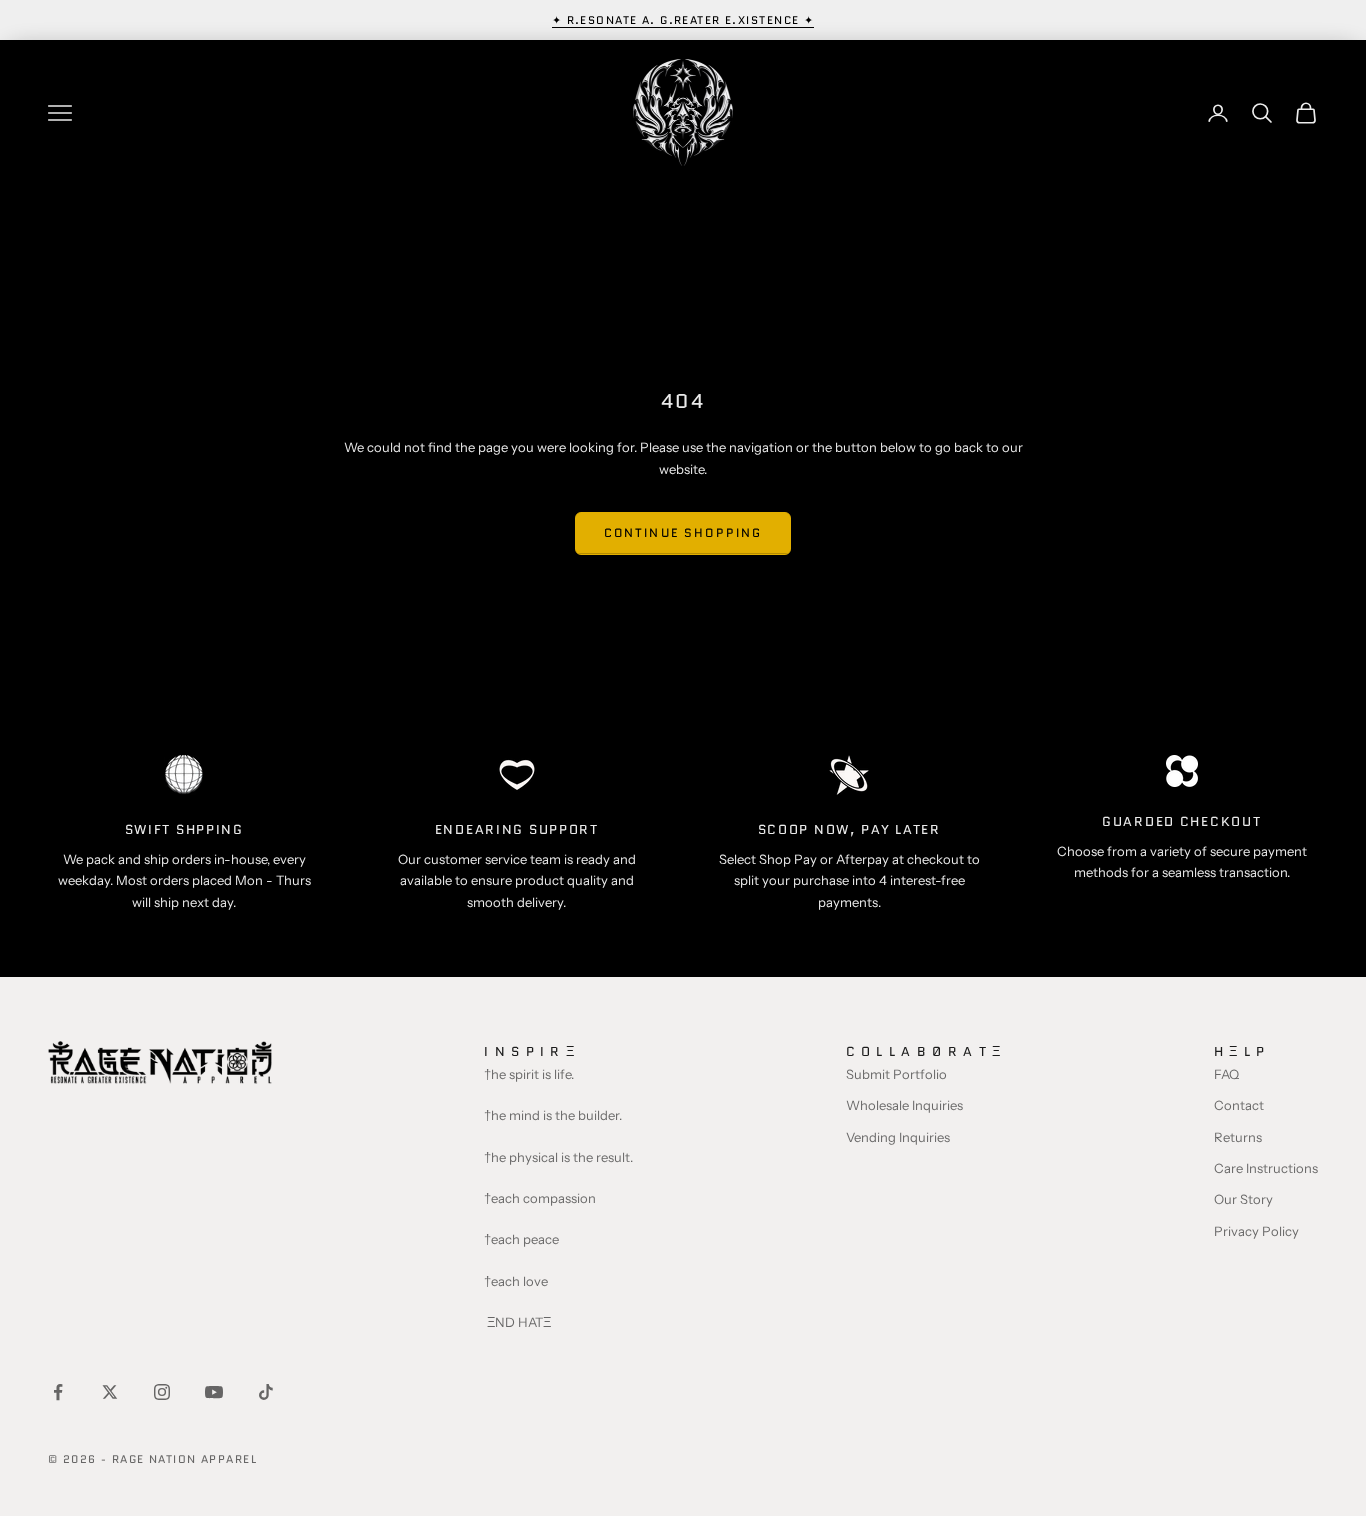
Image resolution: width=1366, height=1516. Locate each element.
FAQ (1226, 1074)
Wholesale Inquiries (904, 1105)
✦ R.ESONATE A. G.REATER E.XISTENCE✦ (683, 20)
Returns (1238, 1137)
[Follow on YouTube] (214, 1392)
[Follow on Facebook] (58, 1392)
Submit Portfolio (896, 1074)
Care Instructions (1266, 1168)
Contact (1239, 1105)
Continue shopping (683, 532)
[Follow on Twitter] (110, 1392)
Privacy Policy (1256, 1231)
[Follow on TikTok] (266, 1392)
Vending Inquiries (898, 1137)
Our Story (1243, 1199)
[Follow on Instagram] (162, 1392)
